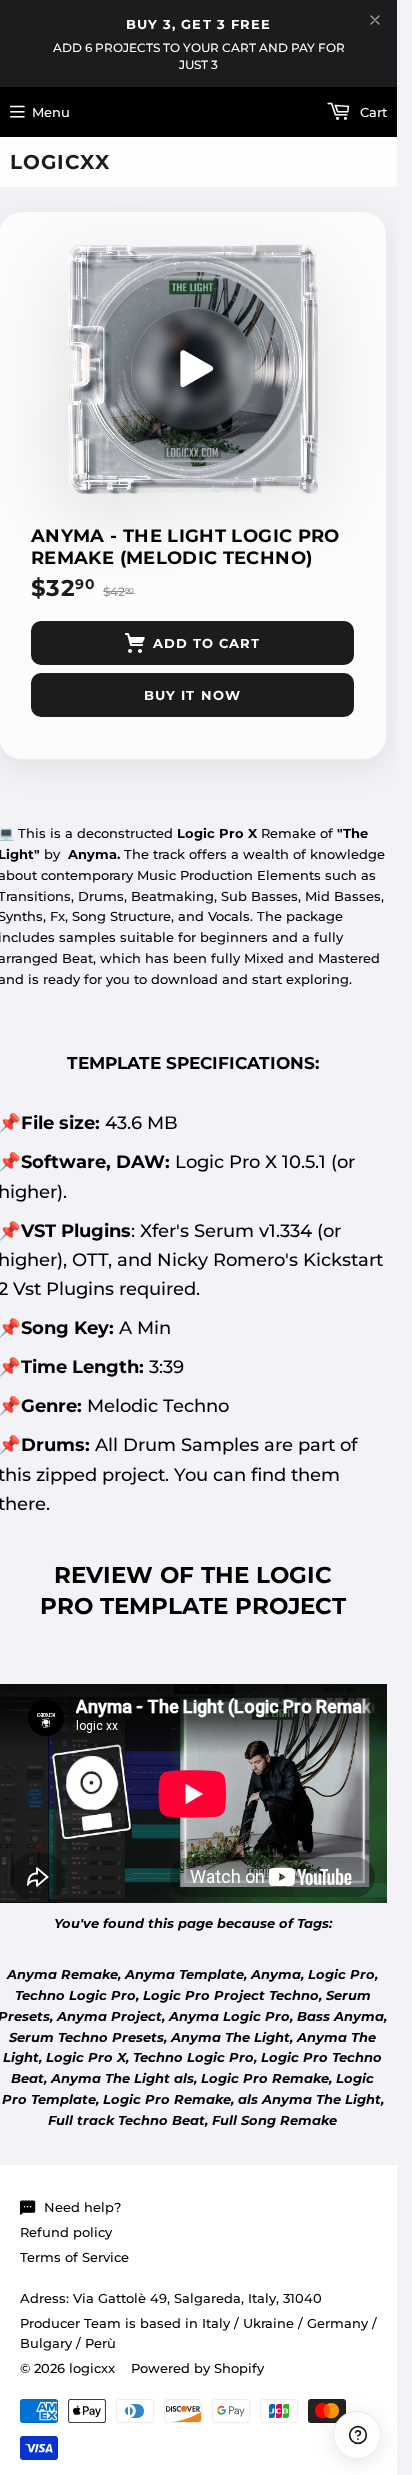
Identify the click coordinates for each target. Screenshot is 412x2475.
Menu (51, 112)
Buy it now (192, 695)
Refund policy (66, 2232)
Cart (371, 112)
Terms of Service (74, 2257)
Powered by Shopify (197, 2368)
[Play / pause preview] (193, 369)
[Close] (375, 20)
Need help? (82, 2207)
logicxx (60, 162)
